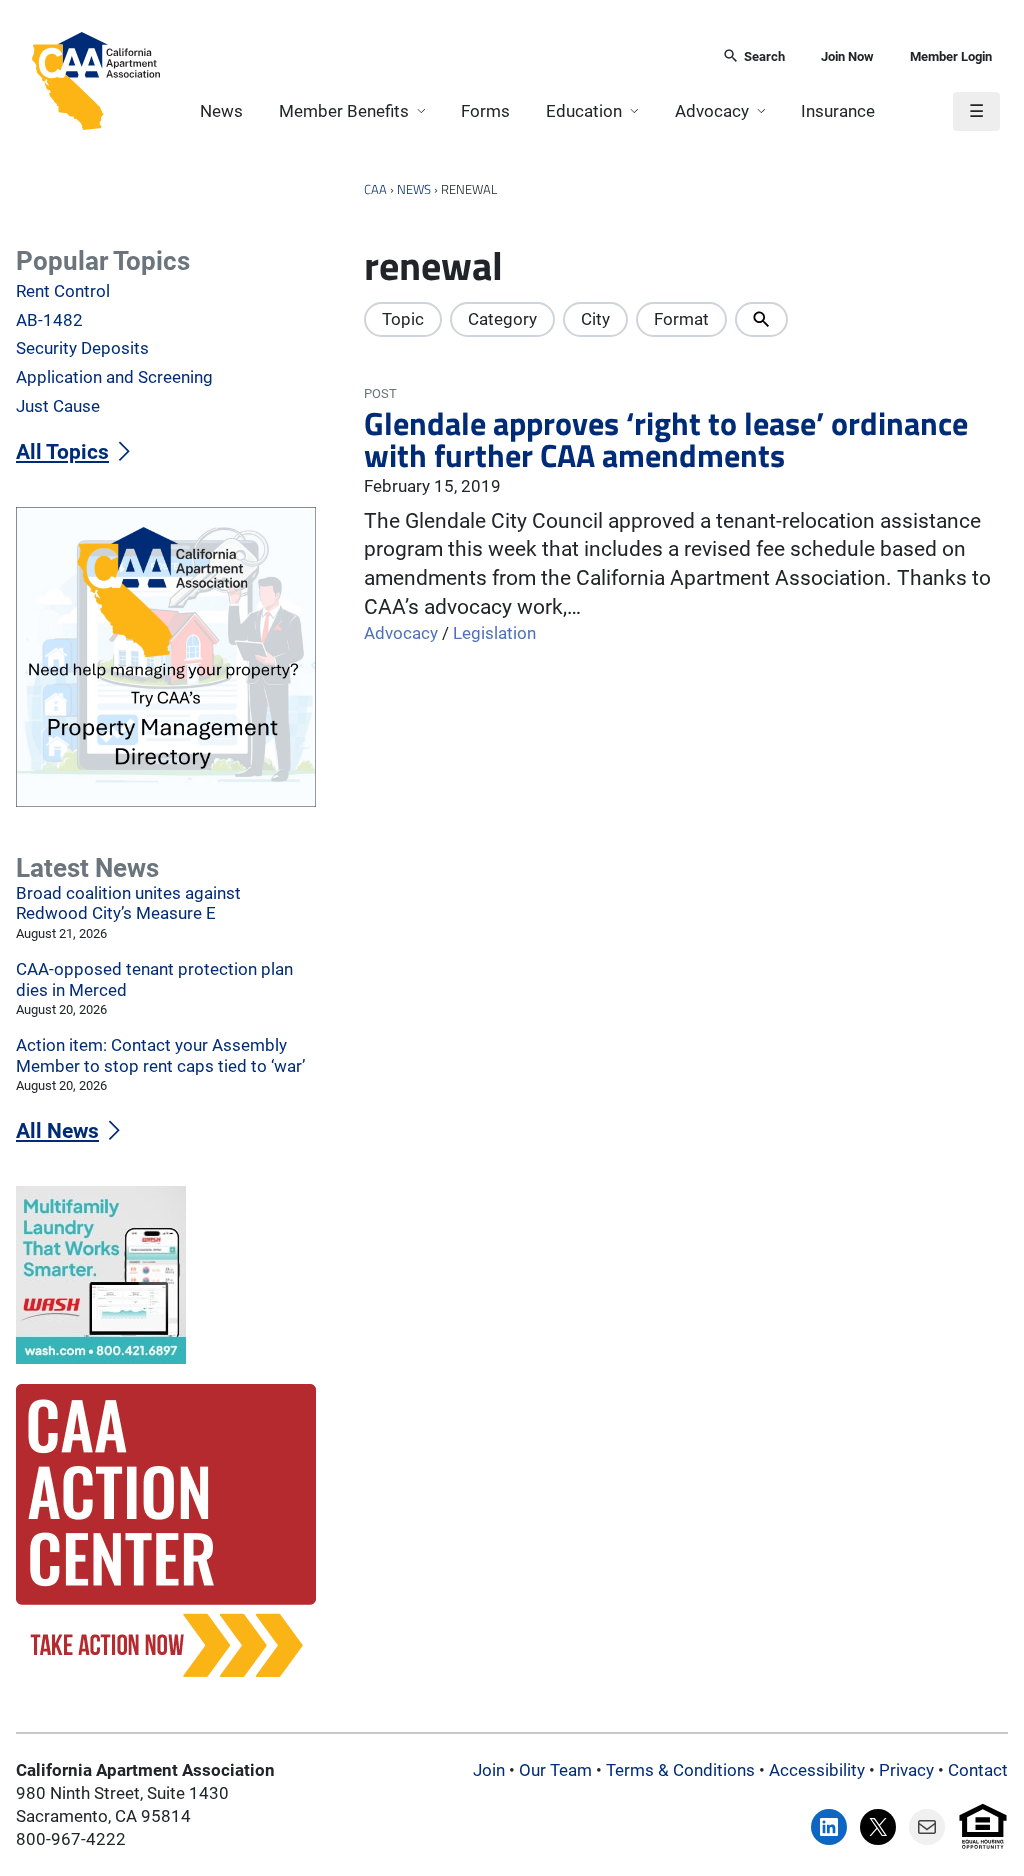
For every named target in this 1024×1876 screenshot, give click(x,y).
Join (489, 1770)
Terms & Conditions (680, 1770)
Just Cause (58, 406)
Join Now (847, 56)
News (221, 111)
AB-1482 (49, 320)
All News (57, 1131)
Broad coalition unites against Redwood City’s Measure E (128, 904)
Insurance (838, 111)
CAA (375, 189)
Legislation (494, 633)
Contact (978, 1770)
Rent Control (63, 291)
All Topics (62, 452)
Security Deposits (82, 348)
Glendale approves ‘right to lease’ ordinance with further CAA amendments (666, 440)
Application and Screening (114, 377)
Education (584, 111)
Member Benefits (344, 111)
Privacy (906, 1770)
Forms (485, 111)
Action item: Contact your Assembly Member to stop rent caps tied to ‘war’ (160, 1056)
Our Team (555, 1770)
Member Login (951, 56)
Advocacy (712, 111)
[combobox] (434, 57)
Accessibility (817, 1770)
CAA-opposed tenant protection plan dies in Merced (154, 980)
